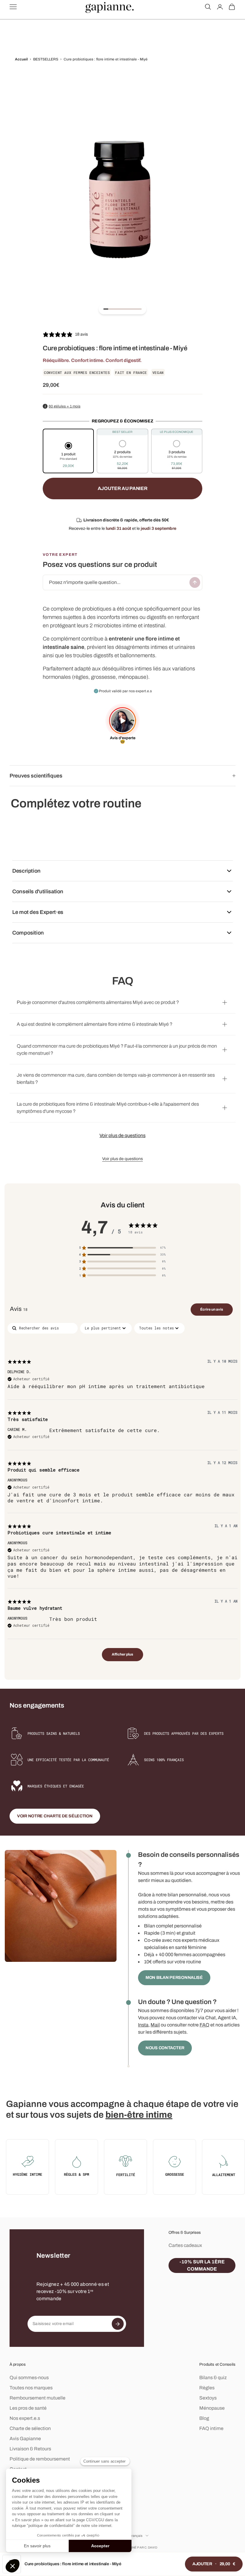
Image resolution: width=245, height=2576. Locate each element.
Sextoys (208, 2398)
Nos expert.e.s (25, 2418)
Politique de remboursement (40, 2459)
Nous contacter (165, 2048)
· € (214, 2564)
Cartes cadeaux (185, 2245)
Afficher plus (122, 1654)
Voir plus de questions (122, 1135)
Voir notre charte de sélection (55, 1816)
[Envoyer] (195, 582)
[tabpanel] (122, 1495)
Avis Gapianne (25, 2439)
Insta (143, 2025)
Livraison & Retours (30, 2449)
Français (136, 2536)
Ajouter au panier (123, 488)
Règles (207, 2388)
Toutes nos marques (31, 2388)
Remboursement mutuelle (37, 2398)
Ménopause (212, 2408)
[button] (68, 456)
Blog (204, 2418)
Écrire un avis (212, 1309)
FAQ (205, 2025)
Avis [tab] (19, 1309)
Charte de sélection (30, 2428)
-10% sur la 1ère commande (202, 2265)
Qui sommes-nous (29, 2378)
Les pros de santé (28, 2408)
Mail (155, 2025)
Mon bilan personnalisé (174, 1978)
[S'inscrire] (118, 2324)
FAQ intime (211, 2428)
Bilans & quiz (213, 2378)
